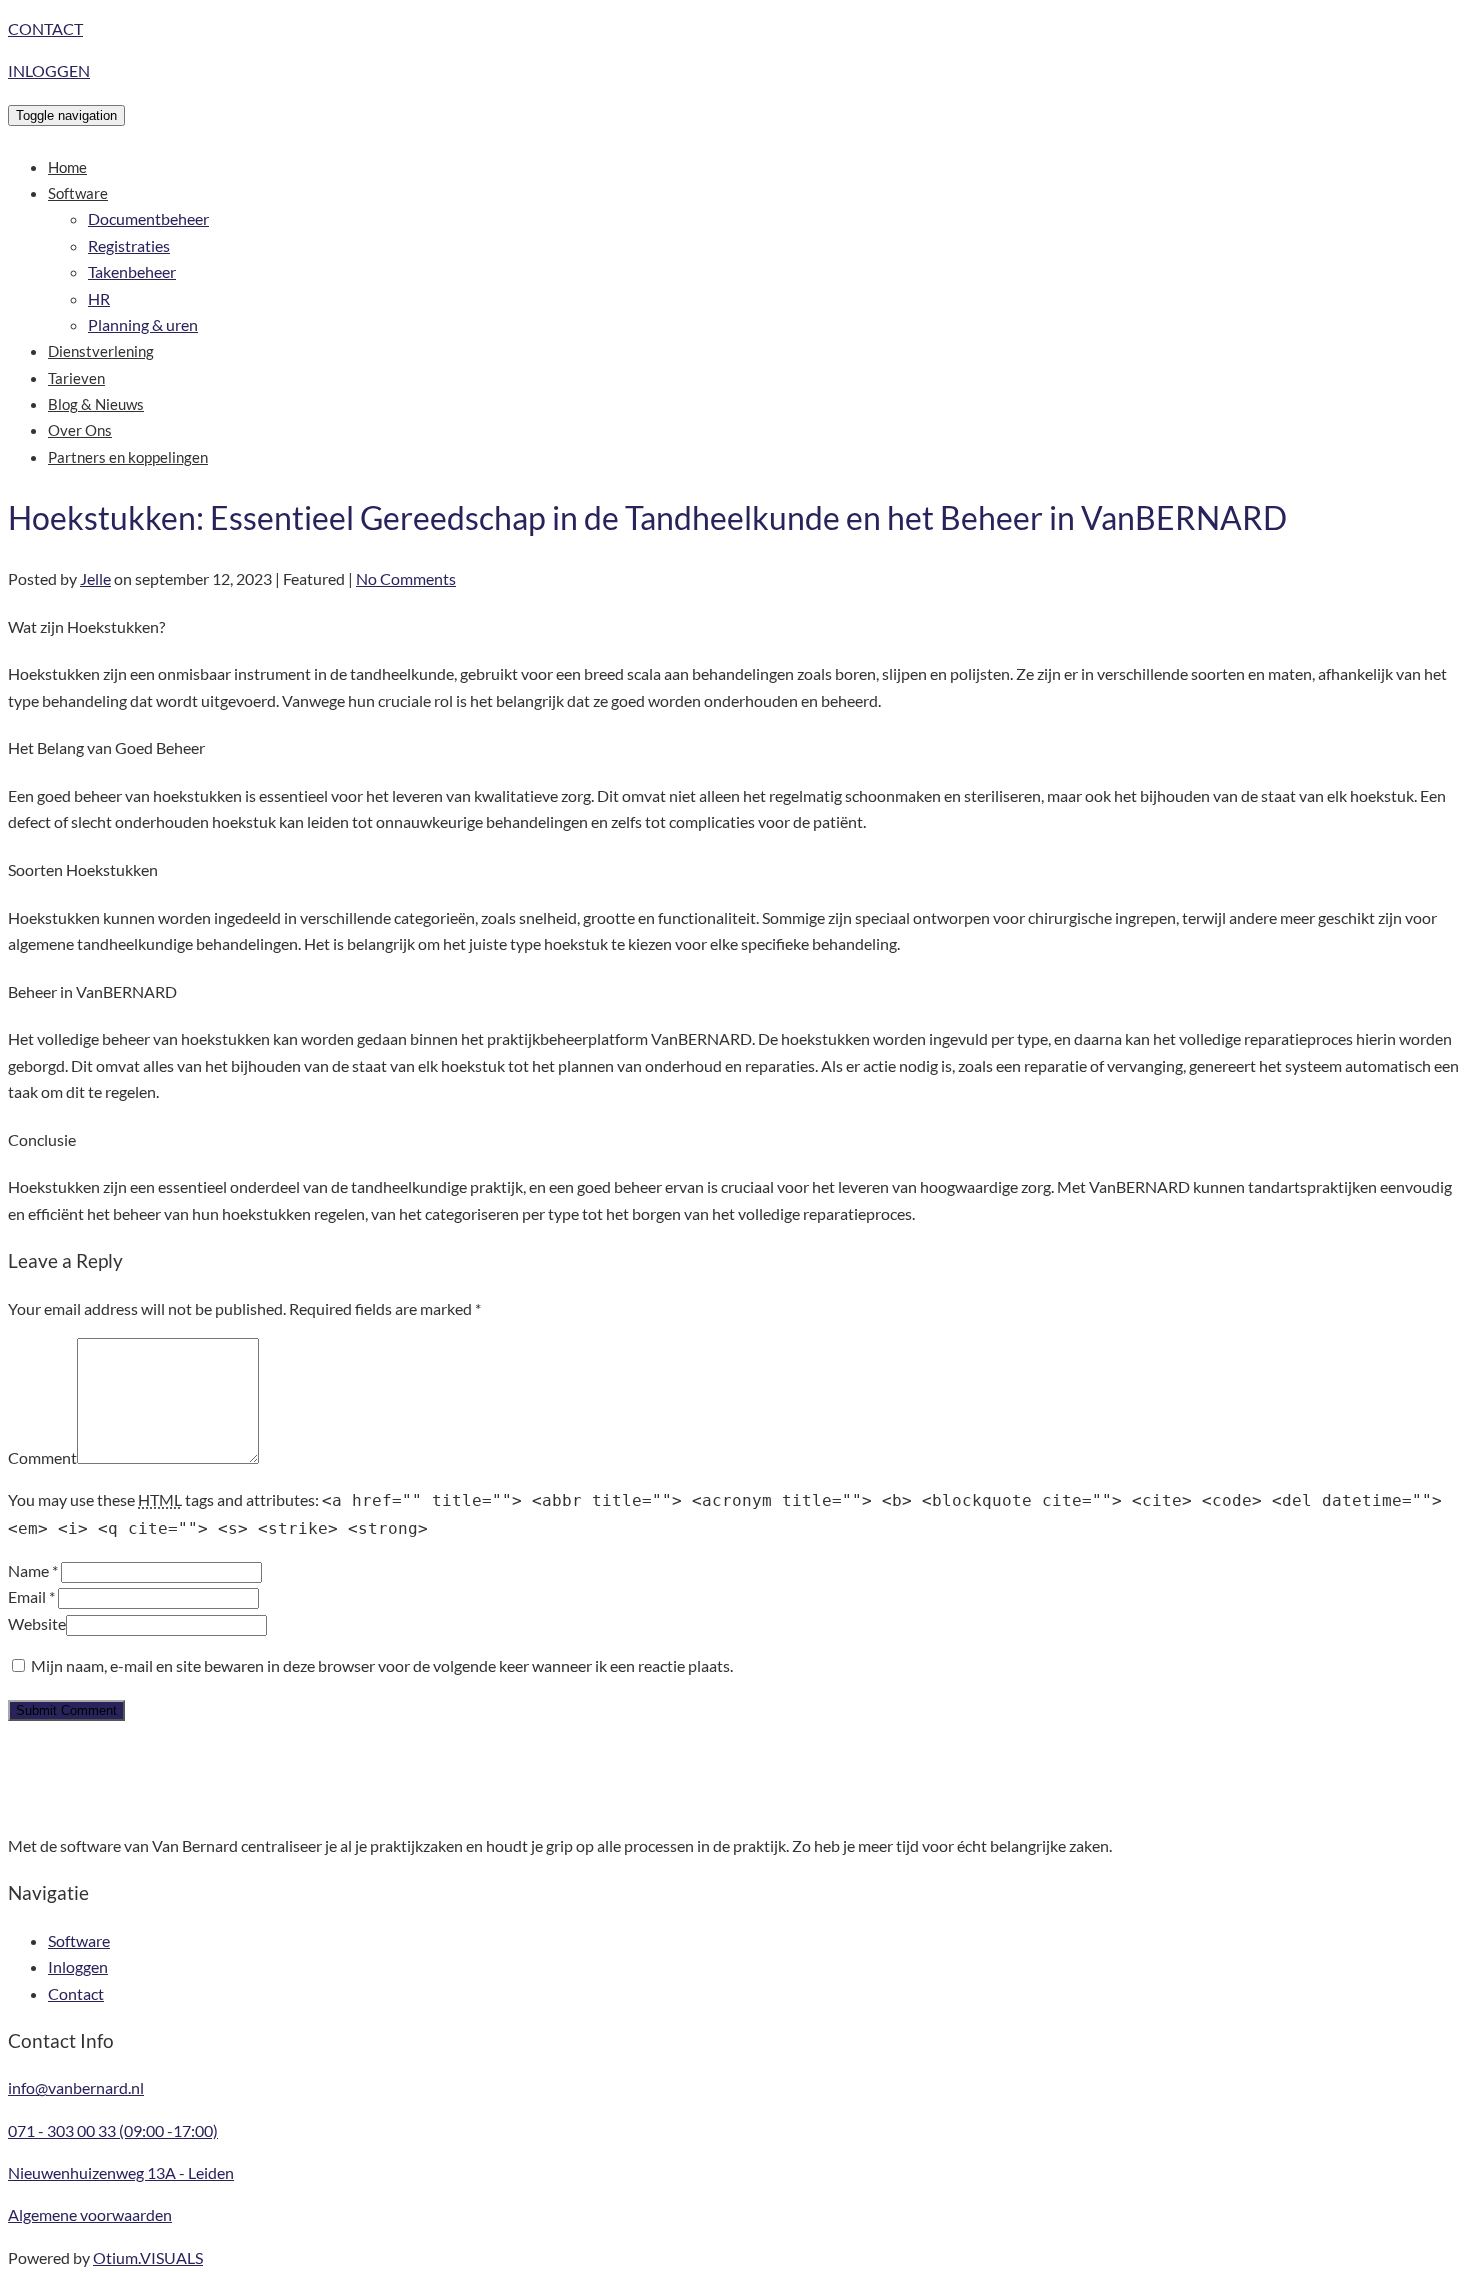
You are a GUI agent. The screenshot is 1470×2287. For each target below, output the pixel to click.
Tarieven (76, 378)
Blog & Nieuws (96, 404)
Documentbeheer (148, 218)
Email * (31, 1596)
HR (99, 298)
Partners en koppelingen (128, 457)
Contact (76, 1993)
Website (37, 1623)
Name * (33, 1570)
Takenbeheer (132, 271)
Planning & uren (143, 324)
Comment (42, 1457)
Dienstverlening (101, 351)
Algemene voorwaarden (90, 2214)
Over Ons (80, 430)
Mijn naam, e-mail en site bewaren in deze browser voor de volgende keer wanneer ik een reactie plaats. (382, 1665)
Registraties (129, 245)
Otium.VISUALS (148, 2257)
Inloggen (78, 1966)
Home (67, 167)
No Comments (406, 578)
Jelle (95, 578)
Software (78, 193)
